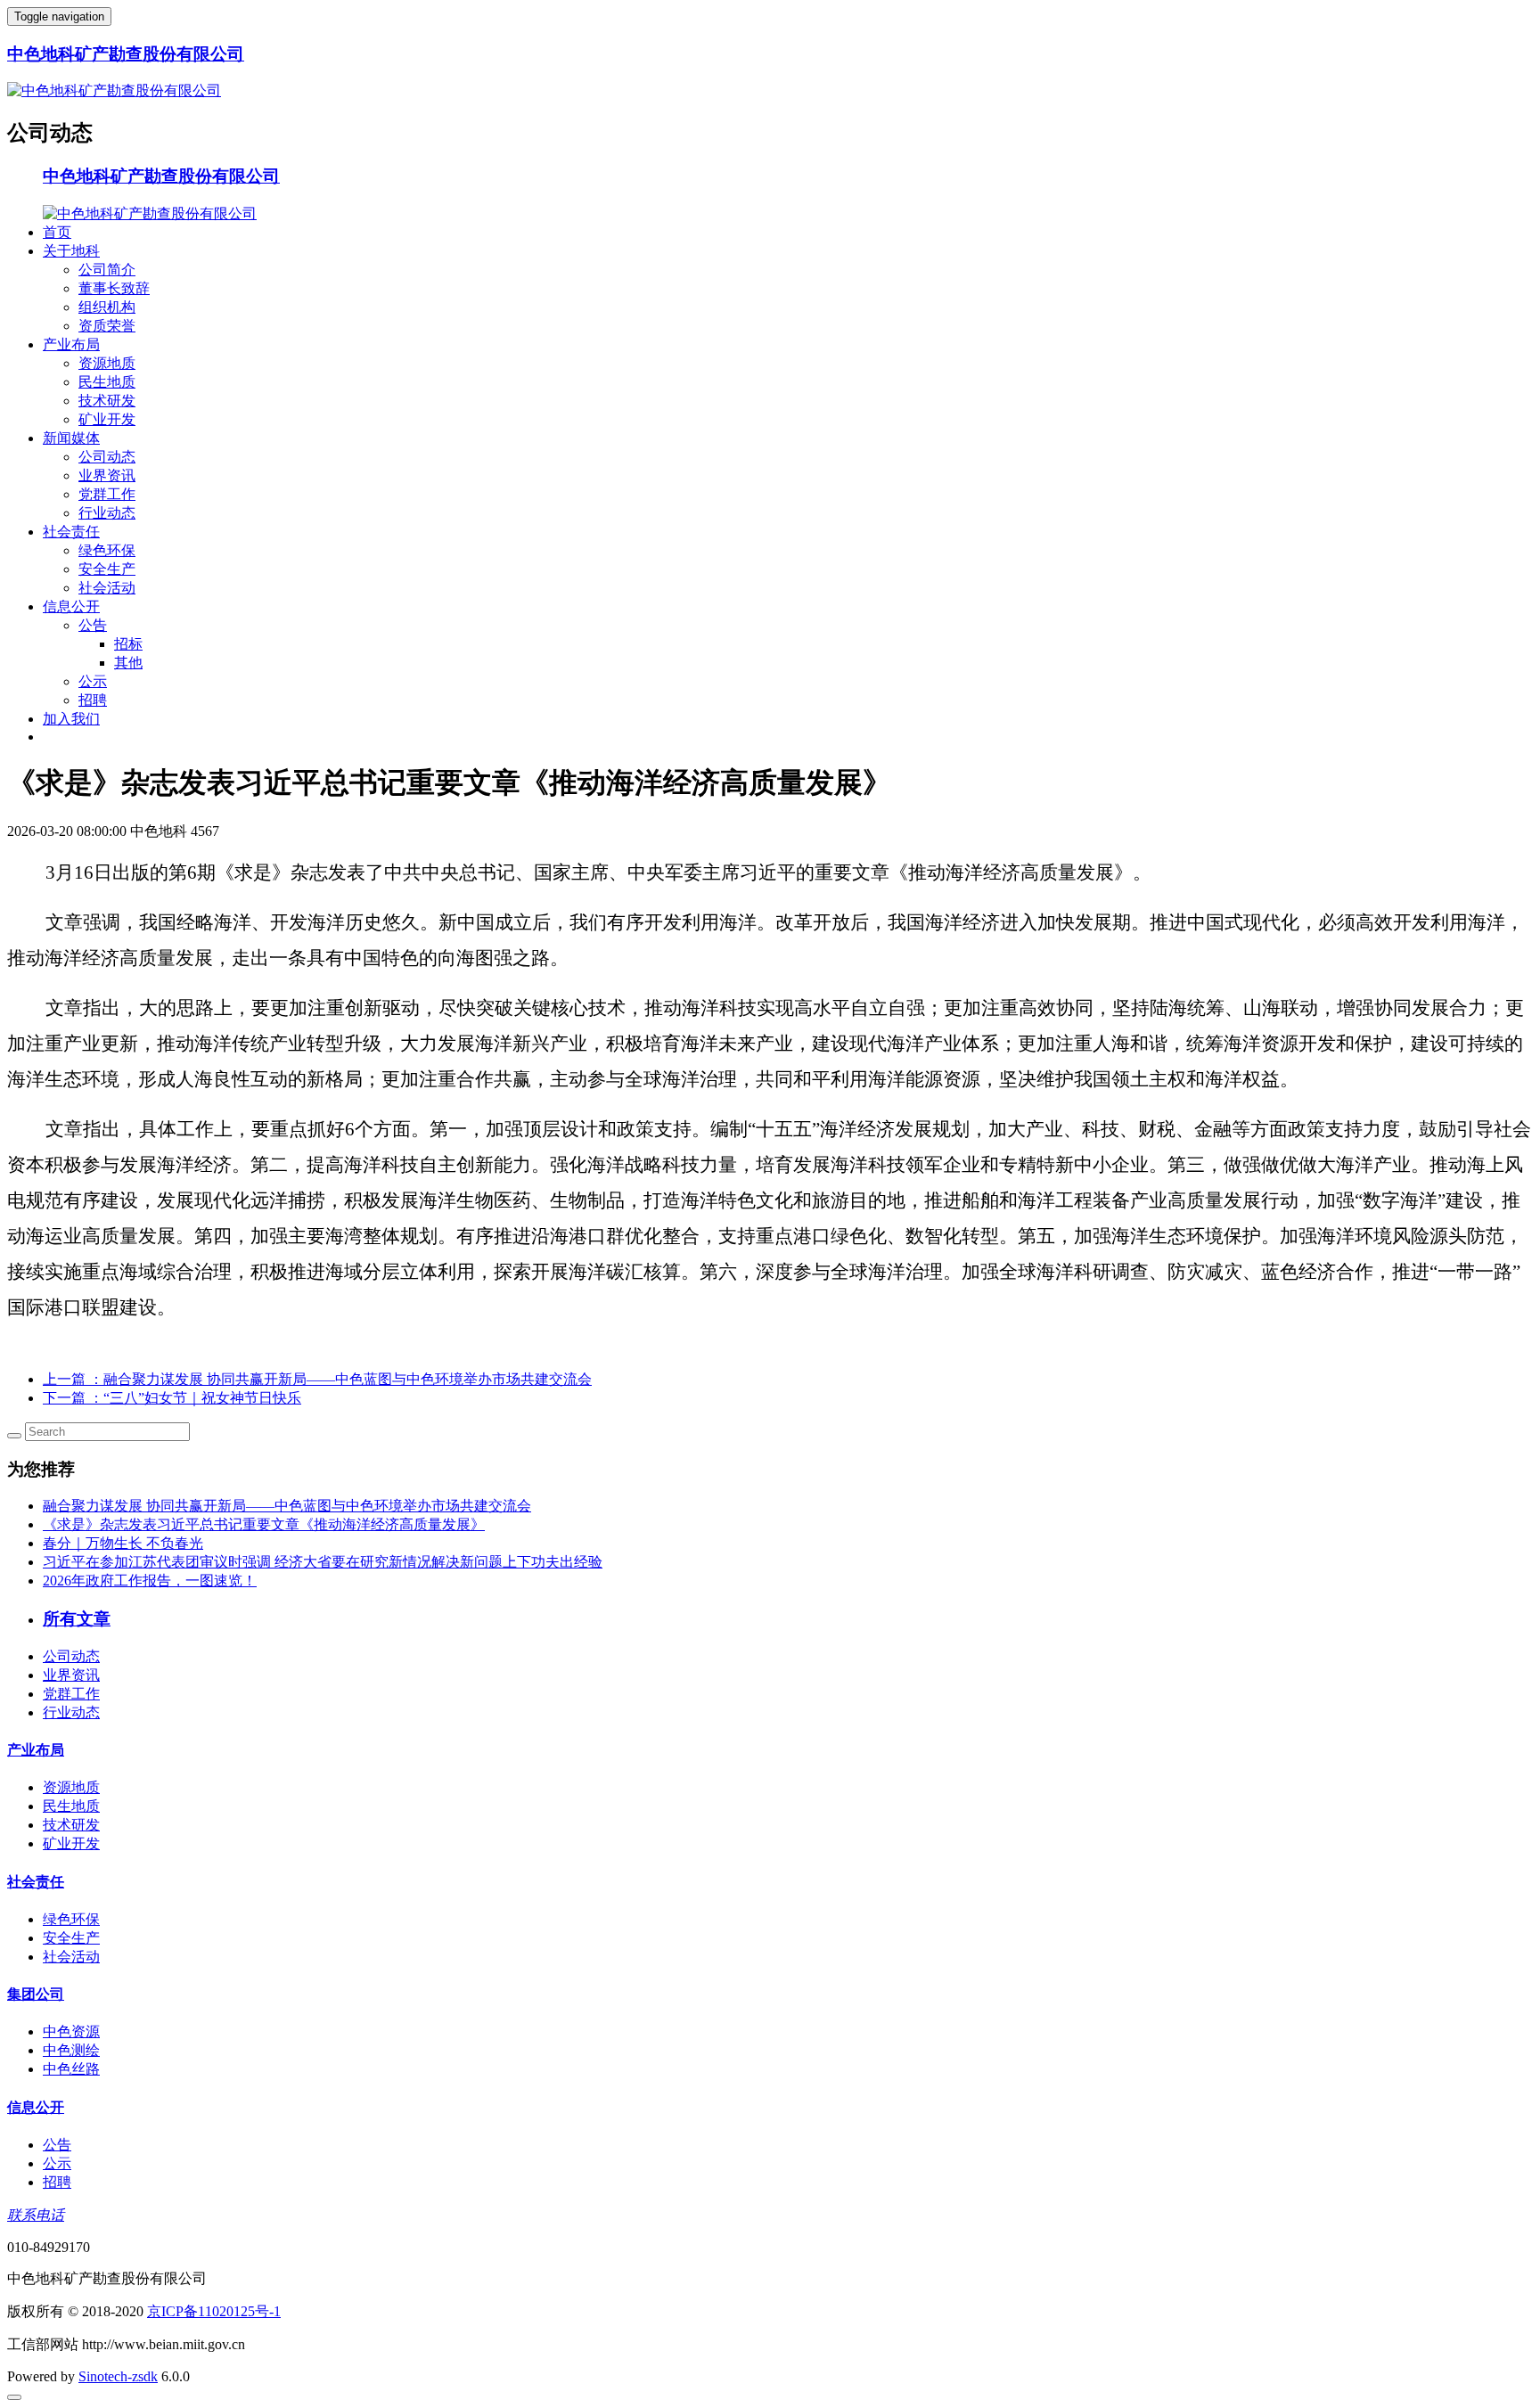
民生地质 (107, 382)
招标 (128, 644)
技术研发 (107, 401)
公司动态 (107, 457)
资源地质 (107, 363)
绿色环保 (107, 550)
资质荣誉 (107, 326)
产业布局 (71, 344)
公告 (93, 625)
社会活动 (107, 588)
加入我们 (71, 719)
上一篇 (317, 1379)
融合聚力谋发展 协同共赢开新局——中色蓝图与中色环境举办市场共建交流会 (287, 1506)
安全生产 (107, 569)
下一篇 (172, 1398)
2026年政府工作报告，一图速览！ (150, 1581)
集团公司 (36, 1994)
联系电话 (36, 2215)
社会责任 (71, 532)
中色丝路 (71, 2069)
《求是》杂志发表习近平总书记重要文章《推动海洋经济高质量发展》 (264, 1524)
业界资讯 (107, 475)
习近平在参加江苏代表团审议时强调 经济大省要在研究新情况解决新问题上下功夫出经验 (323, 1562)
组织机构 (107, 307)
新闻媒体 (71, 438)
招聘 (93, 700)
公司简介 (107, 270)
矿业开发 (107, 419)
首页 (57, 232)
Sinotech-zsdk (118, 2376)
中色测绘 (71, 2050)
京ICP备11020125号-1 (214, 2311)
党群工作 (107, 494)
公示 (93, 681)
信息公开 (71, 606)
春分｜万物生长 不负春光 (123, 1543)
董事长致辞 (114, 288)
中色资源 (71, 2031)
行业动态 (107, 513)
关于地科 (71, 251)
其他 (128, 663)
